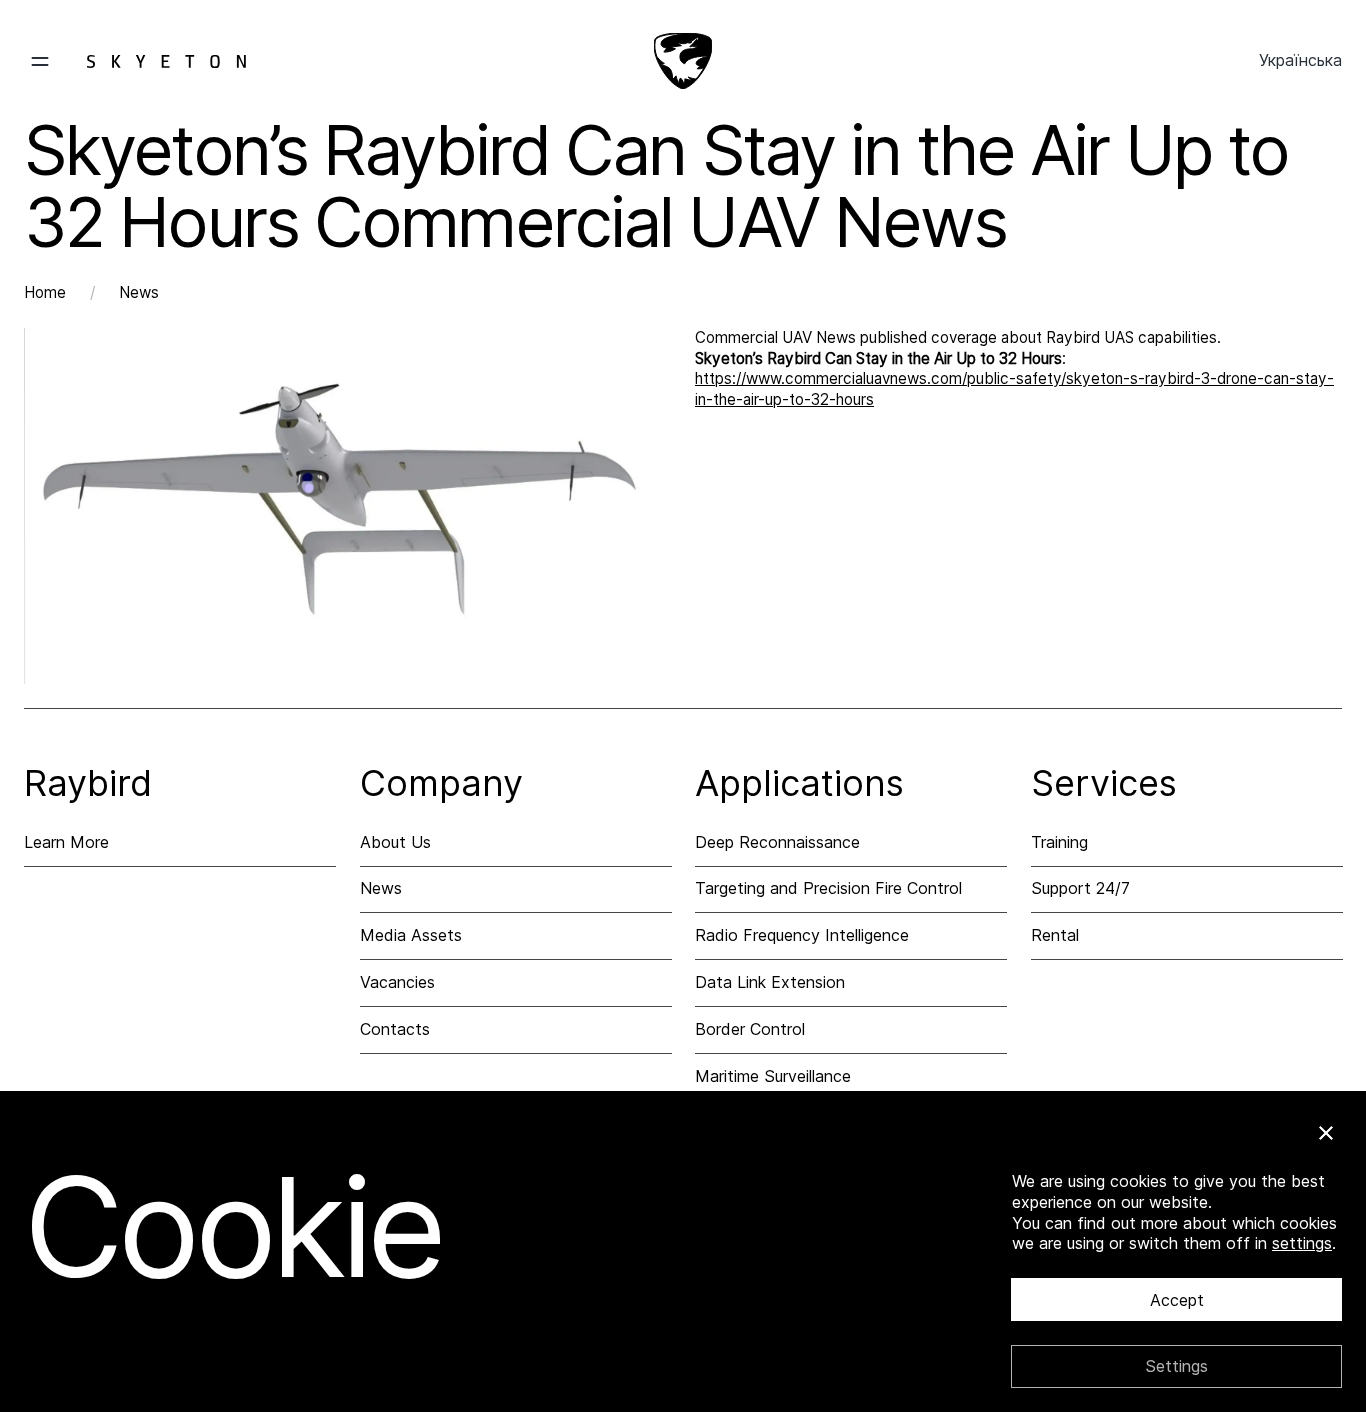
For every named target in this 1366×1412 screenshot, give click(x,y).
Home (45, 292)
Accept (1177, 1300)
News (139, 292)
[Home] (683, 61)
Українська (1300, 60)
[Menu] (135, 61)
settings (1302, 1243)
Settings (1176, 1366)
